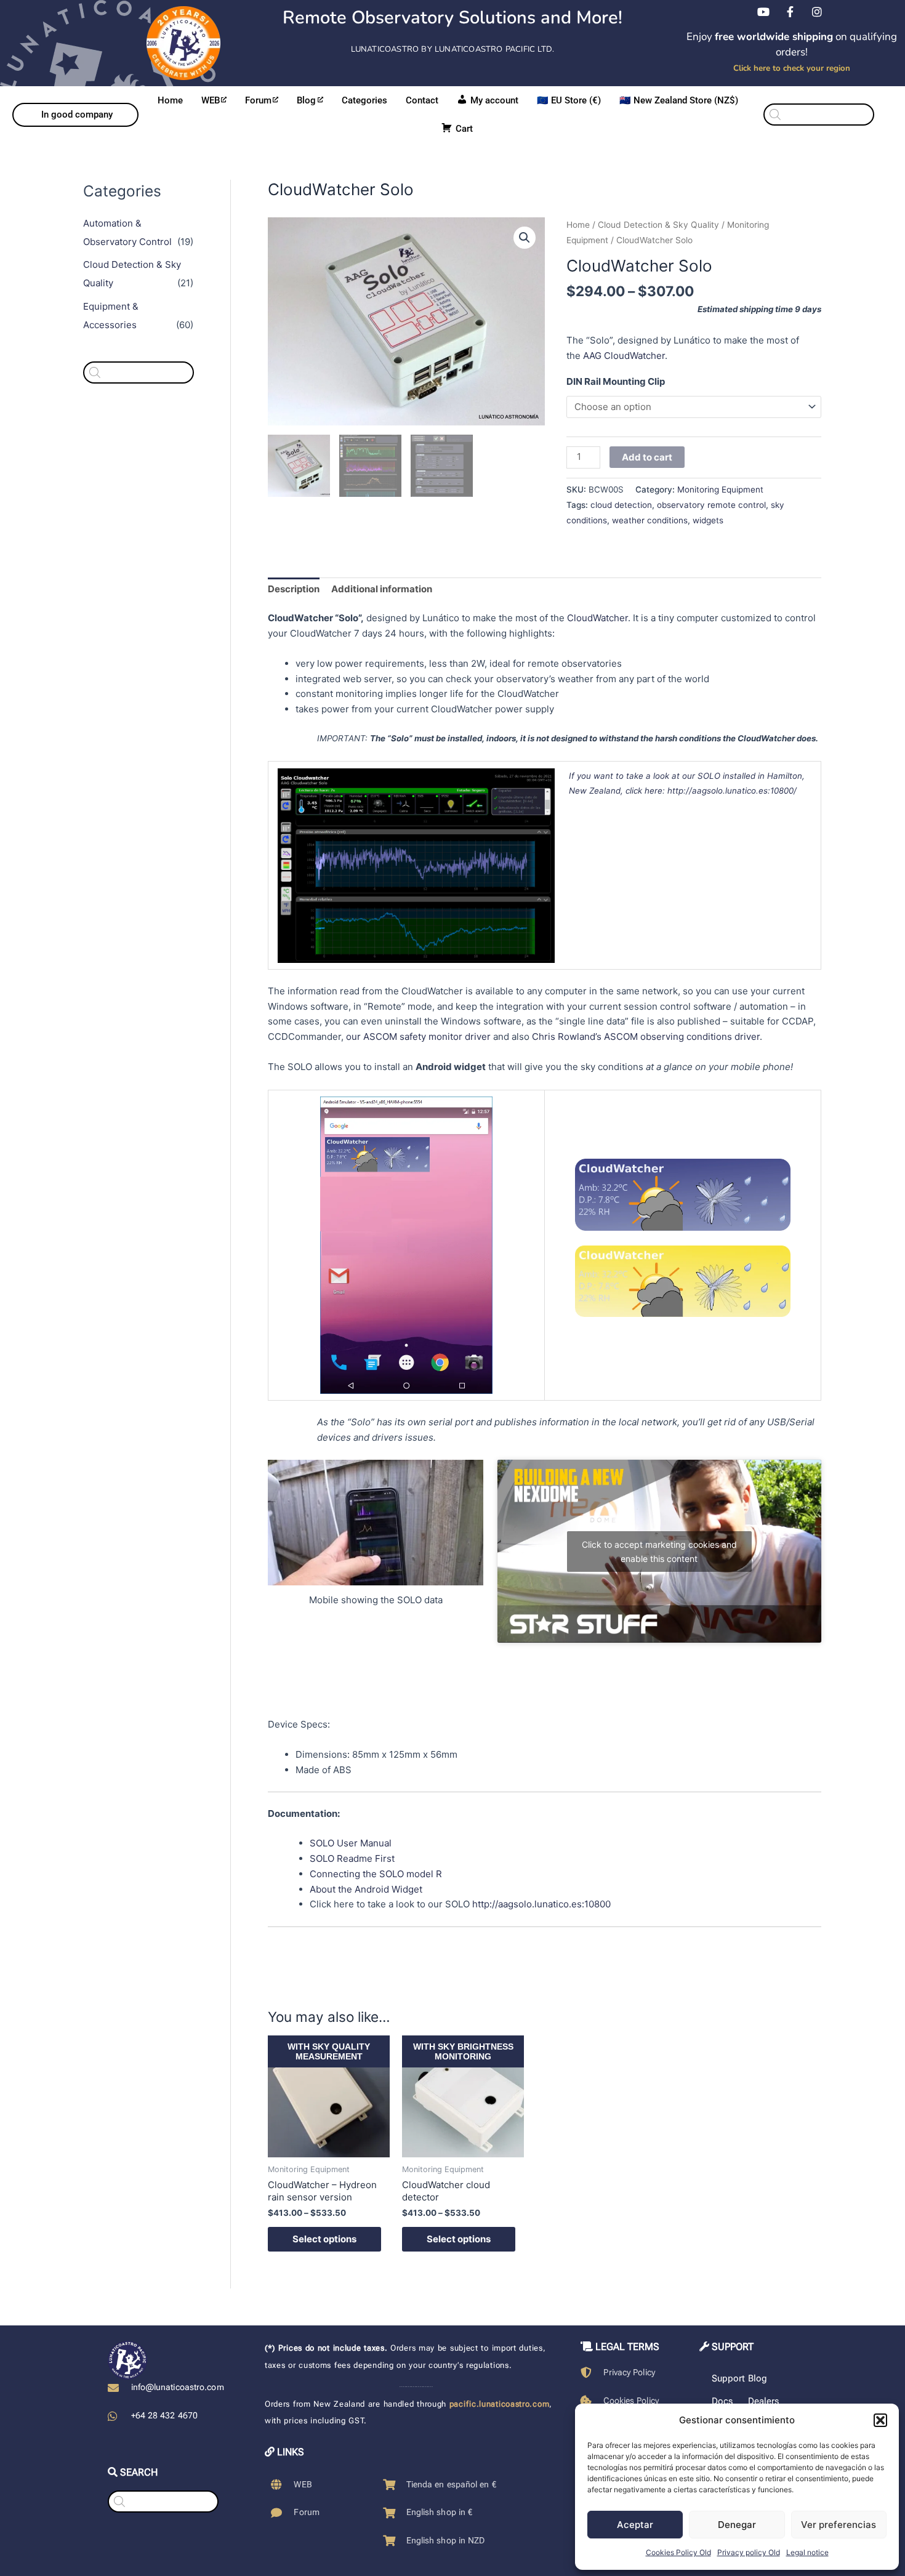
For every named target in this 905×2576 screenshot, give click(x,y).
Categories (364, 100)
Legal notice (807, 2552)
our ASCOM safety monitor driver (418, 1036)
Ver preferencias (839, 2525)
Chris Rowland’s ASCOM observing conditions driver (646, 1036)
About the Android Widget (366, 1889)
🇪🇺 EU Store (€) (569, 100)
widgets (708, 520)
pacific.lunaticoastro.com (500, 2404)
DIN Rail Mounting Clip (616, 381)
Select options (324, 2239)
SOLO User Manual (351, 1843)
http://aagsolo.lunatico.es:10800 (541, 1904)
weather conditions (650, 520)
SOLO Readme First (352, 1858)
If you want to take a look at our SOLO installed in (668, 776)
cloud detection (621, 505)
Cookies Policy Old (678, 2552)
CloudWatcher (597, 618)
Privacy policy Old (749, 2552)
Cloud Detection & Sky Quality (658, 225)
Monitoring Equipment (720, 489)
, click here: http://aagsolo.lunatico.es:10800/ (709, 791)
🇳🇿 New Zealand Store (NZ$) (679, 100)
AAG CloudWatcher (624, 356)
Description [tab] (294, 589)
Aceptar (635, 2525)
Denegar (737, 2525)
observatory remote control (711, 505)
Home (170, 100)
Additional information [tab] (382, 589)
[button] (880, 2420)
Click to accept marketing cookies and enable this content (659, 1552)
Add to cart (647, 457)
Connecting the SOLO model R (376, 1874)
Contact (422, 100)
